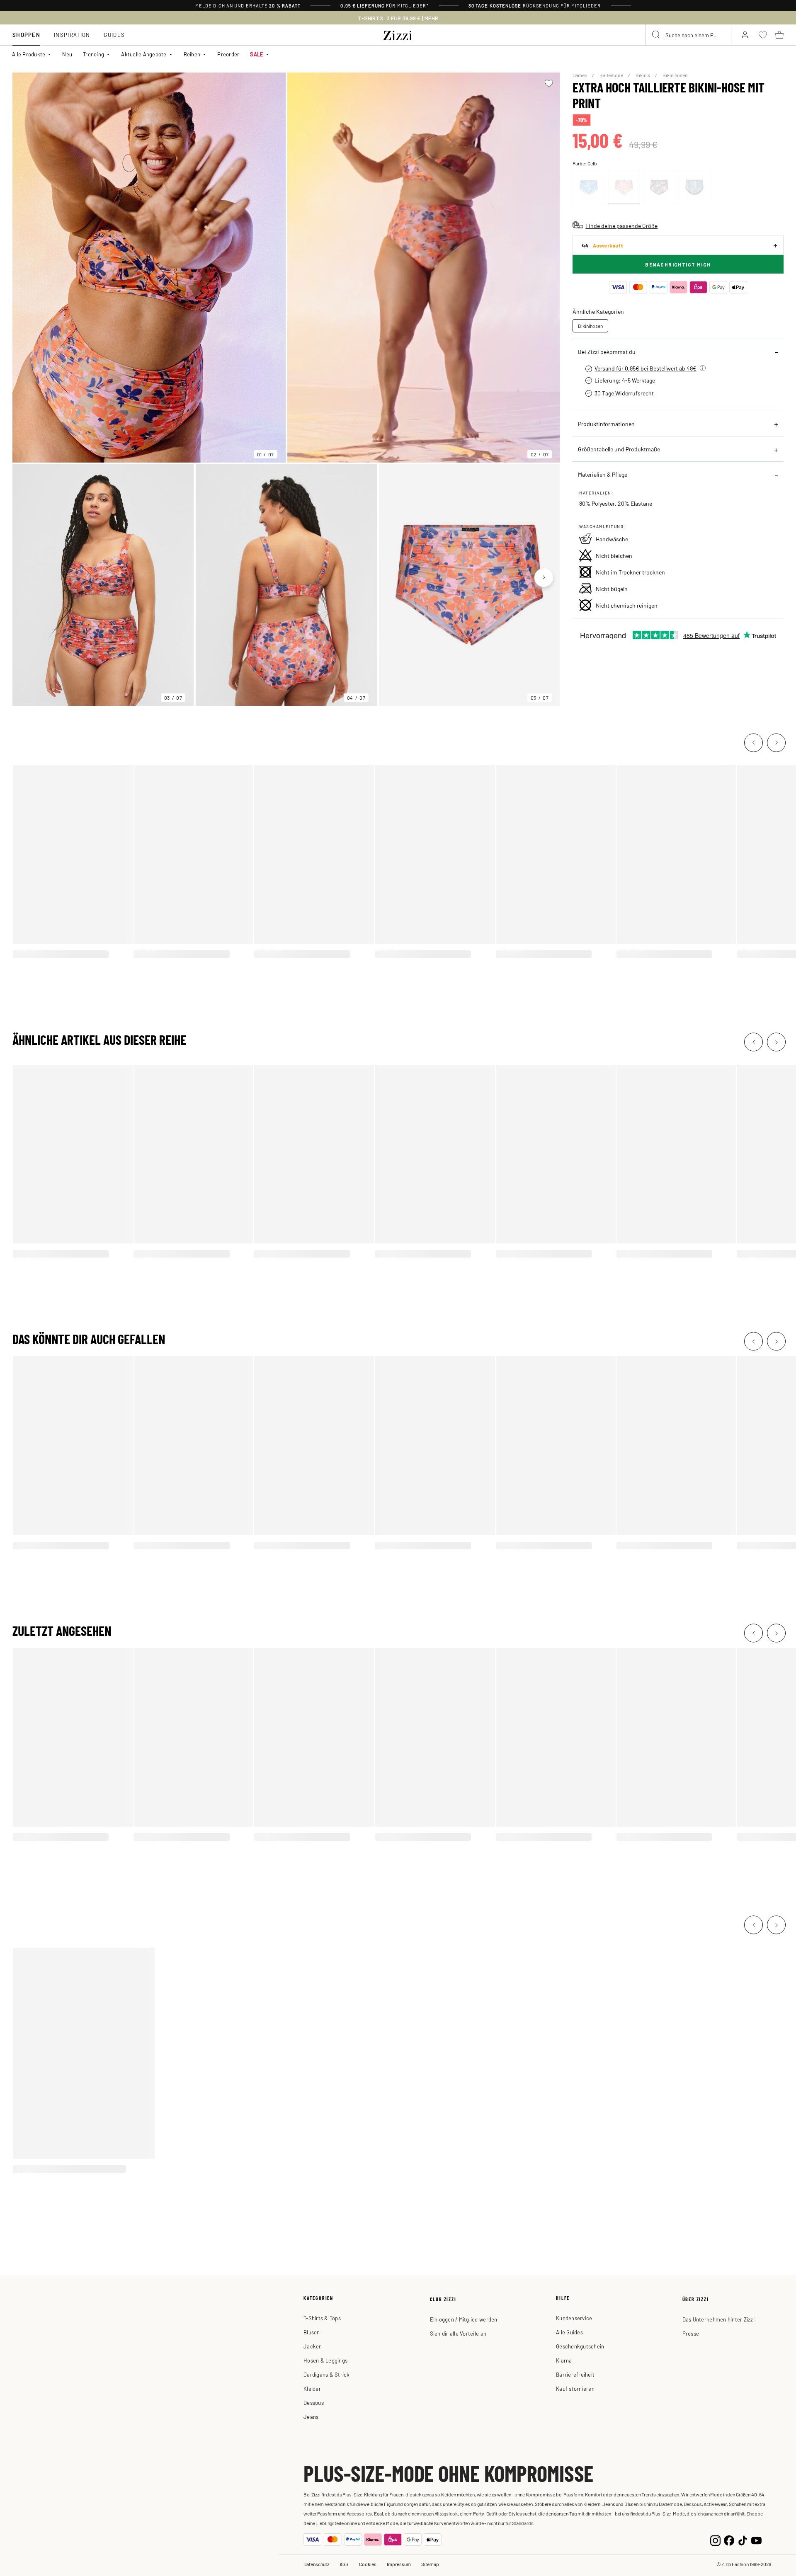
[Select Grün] (694, 187)
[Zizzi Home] (398, 34)
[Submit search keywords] (656, 35)
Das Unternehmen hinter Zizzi (718, 2319)
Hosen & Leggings (325, 2360)
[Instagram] (715, 2539)
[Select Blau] (589, 187)
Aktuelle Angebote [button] (144, 54)
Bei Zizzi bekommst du (607, 351)
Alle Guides (569, 2332)
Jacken (313, 2346)
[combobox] (688, 35)
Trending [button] (93, 54)
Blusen (312, 2332)
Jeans (311, 2417)
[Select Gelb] (624, 187)
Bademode (612, 75)
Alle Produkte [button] (29, 54)
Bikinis (643, 75)
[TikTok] (743, 2539)
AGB (344, 2564)
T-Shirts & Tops (322, 2318)
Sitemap (430, 2564)
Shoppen (26, 35)
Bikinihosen (675, 75)
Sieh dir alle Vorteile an (458, 2333)
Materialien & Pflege (603, 474)
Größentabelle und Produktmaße (619, 449)
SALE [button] (257, 54)
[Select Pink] (659, 187)
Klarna (564, 2360)
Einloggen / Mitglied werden (464, 2319)
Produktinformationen (606, 424)
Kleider (312, 2388)
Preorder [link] (228, 54)
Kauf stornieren (575, 2388)
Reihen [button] (192, 54)
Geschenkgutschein (580, 2346)
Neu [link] (67, 54)
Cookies (368, 2564)
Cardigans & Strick (327, 2374)
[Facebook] (729, 2539)
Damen (580, 75)
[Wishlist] (549, 83)
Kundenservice (574, 2318)
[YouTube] (756, 2539)
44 (602, 245)
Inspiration (72, 35)
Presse (691, 2333)
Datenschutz (316, 2564)
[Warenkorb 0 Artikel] (779, 35)
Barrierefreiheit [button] (575, 2374)
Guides (114, 35)
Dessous (314, 2403)
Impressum (399, 2564)
